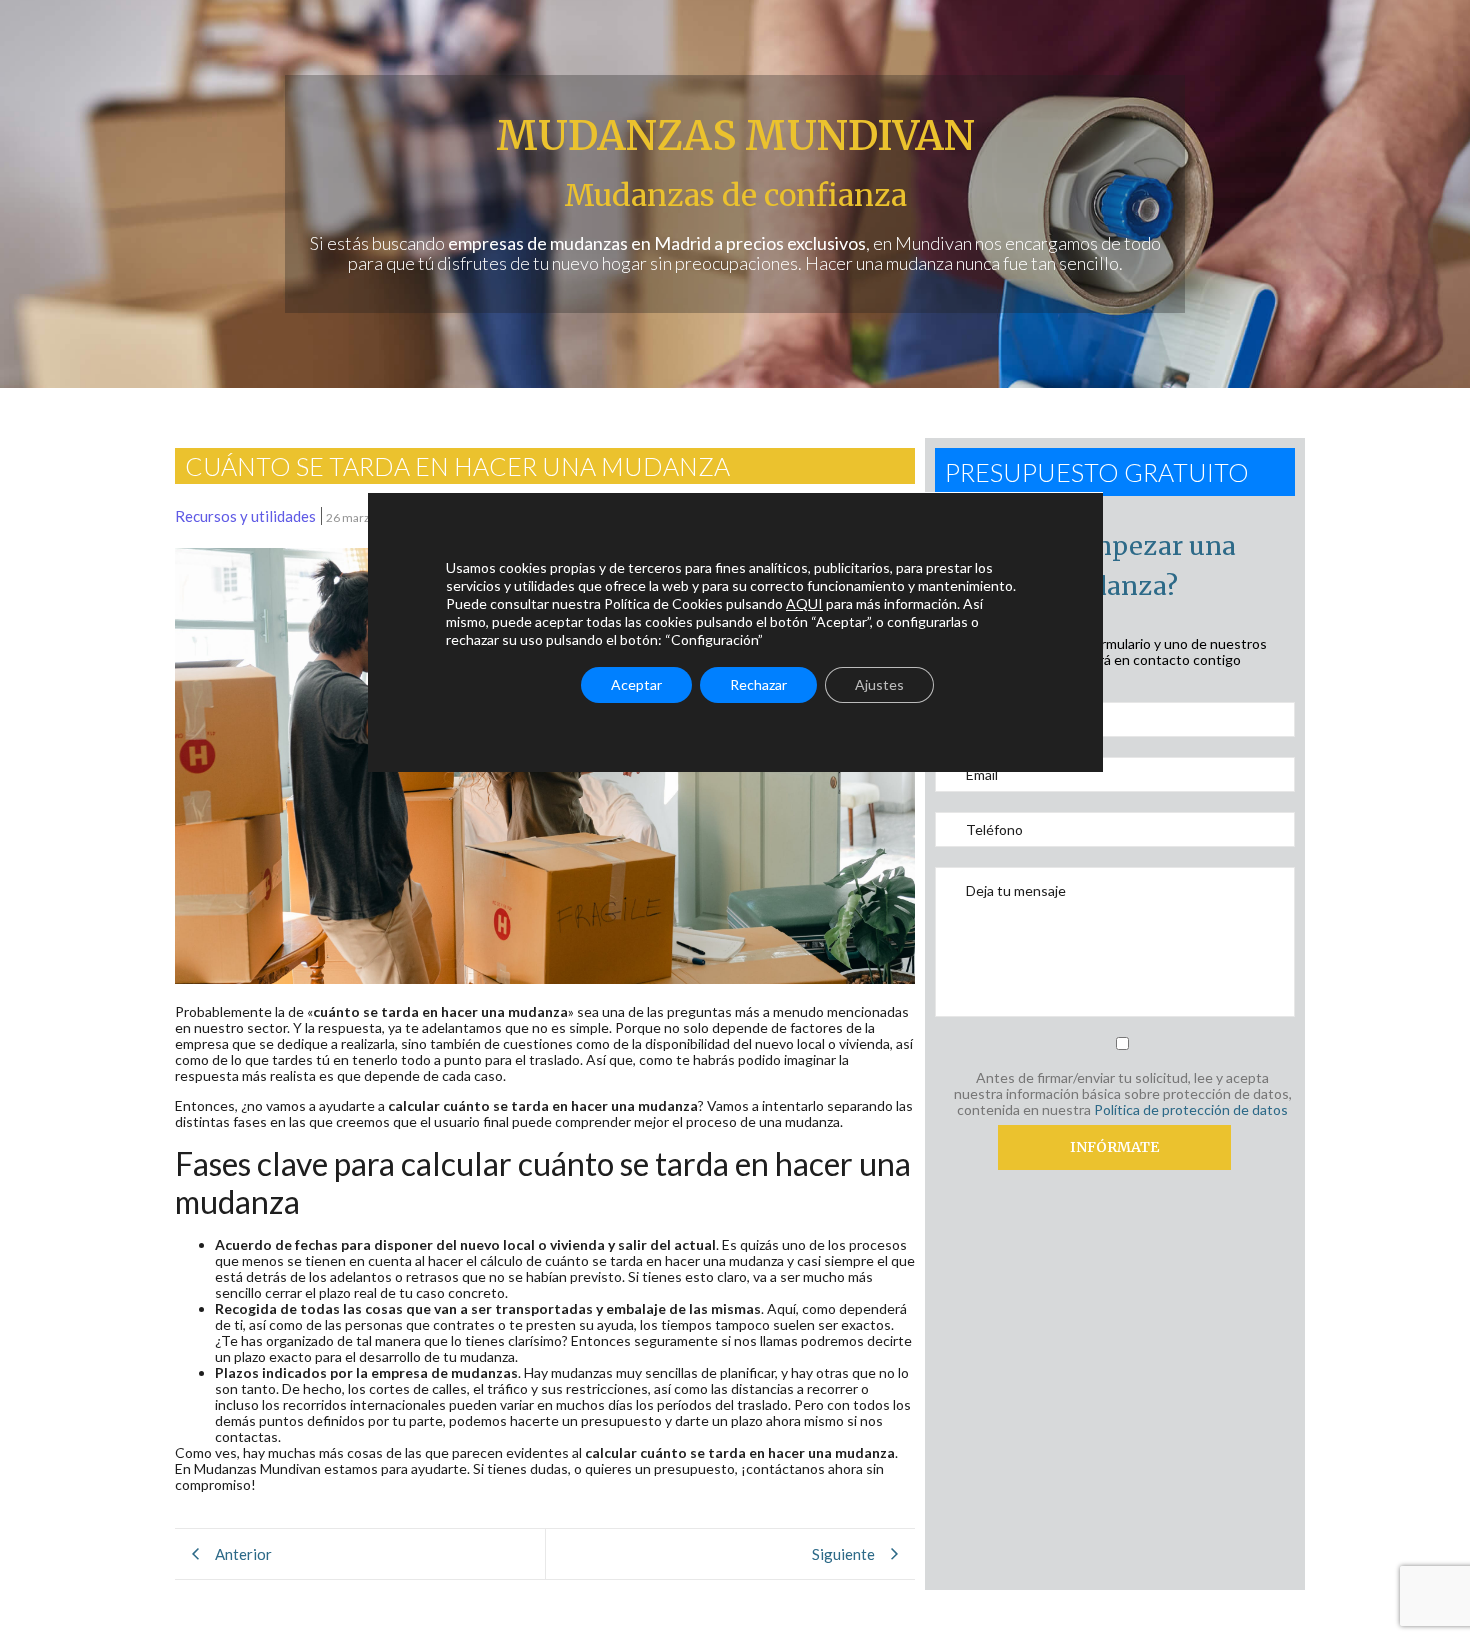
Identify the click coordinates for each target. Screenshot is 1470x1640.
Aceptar (636, 684)
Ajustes (879, 684)
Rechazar (758, 684)
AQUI (804, 603)
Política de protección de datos (1191, 1109)
